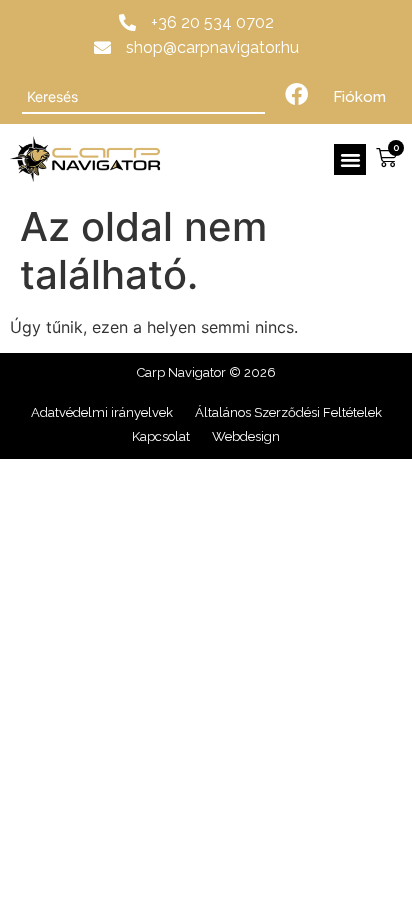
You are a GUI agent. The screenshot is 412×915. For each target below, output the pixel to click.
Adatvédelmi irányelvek (102, 412)
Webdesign (246, 436)
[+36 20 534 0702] (127, 22)
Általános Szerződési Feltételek (288, 412)
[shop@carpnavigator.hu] (102, 47)
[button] (350, 160)
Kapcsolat (161, 436)
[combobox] (143, 97)
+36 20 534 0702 (212, 22)
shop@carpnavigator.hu (212, 47)
